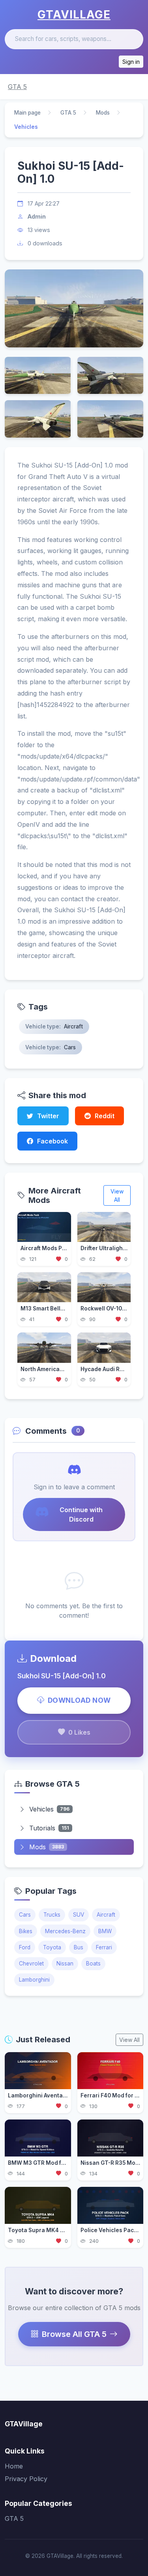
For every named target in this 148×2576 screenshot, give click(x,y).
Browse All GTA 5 (74, 2334)
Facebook (52, 1141)
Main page (27, 113)
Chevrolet (31, 1964)
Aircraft (106, 1915)
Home (14, 2466)
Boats (93, 1964)
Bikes (26, 1931)
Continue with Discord (81, 1514)
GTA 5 (17, 87)
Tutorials (49, 1828)
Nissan (65, 1964)
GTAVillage (74, 15)
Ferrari (104, 1947)
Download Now (79, 1700)
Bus (79, 1947)
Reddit (105, 1116)
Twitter (48, 1116)
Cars (25, 1915)
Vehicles (49, 1809)
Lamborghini (34, 1980)
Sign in (131, 62)
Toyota (52, 1947)
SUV (79, 1915)
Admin (37, 216)
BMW (105, 1931)
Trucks (52, 1915)
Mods (103, 113)
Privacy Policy (26, 2479)
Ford (25, 1947)
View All (117, 1195)
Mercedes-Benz (65, 1931)
